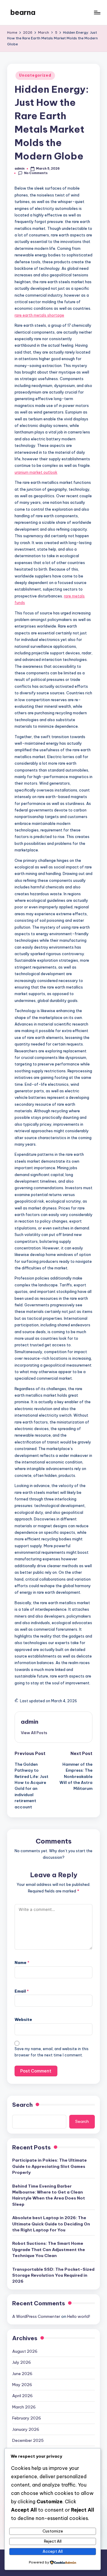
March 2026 (24, 2407)
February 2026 (27, 2418)
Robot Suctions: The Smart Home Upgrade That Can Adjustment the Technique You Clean (49, 2249)
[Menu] (97, 12)
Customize (53, 2531)
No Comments (36, 173)
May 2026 (22, 2385)
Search (22, 2105)
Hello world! (79, 2316)
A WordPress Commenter (36, 2316)
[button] (34, 1733)
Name (22, 1962)
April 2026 (22, 2396)
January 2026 (26, 2429)
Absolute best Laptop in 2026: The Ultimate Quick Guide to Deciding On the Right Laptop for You (51, 2224)
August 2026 (25, 2351)
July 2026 (22, 2362)
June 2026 (22, 2374)
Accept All (53, 2551)
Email (22, 1991)
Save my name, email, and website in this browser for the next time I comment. (52, 2052)
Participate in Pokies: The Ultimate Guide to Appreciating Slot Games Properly (49, 2166)
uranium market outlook (36, 472)
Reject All (53, 2541)
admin (30, 1722)
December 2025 (28, 2440)
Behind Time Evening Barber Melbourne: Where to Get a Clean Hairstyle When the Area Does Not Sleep (49, 2195)
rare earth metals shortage (39, 315)
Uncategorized (35, 75)
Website (23, 2019)
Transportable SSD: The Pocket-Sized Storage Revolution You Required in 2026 (53, 2275)
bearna (23, 12)
